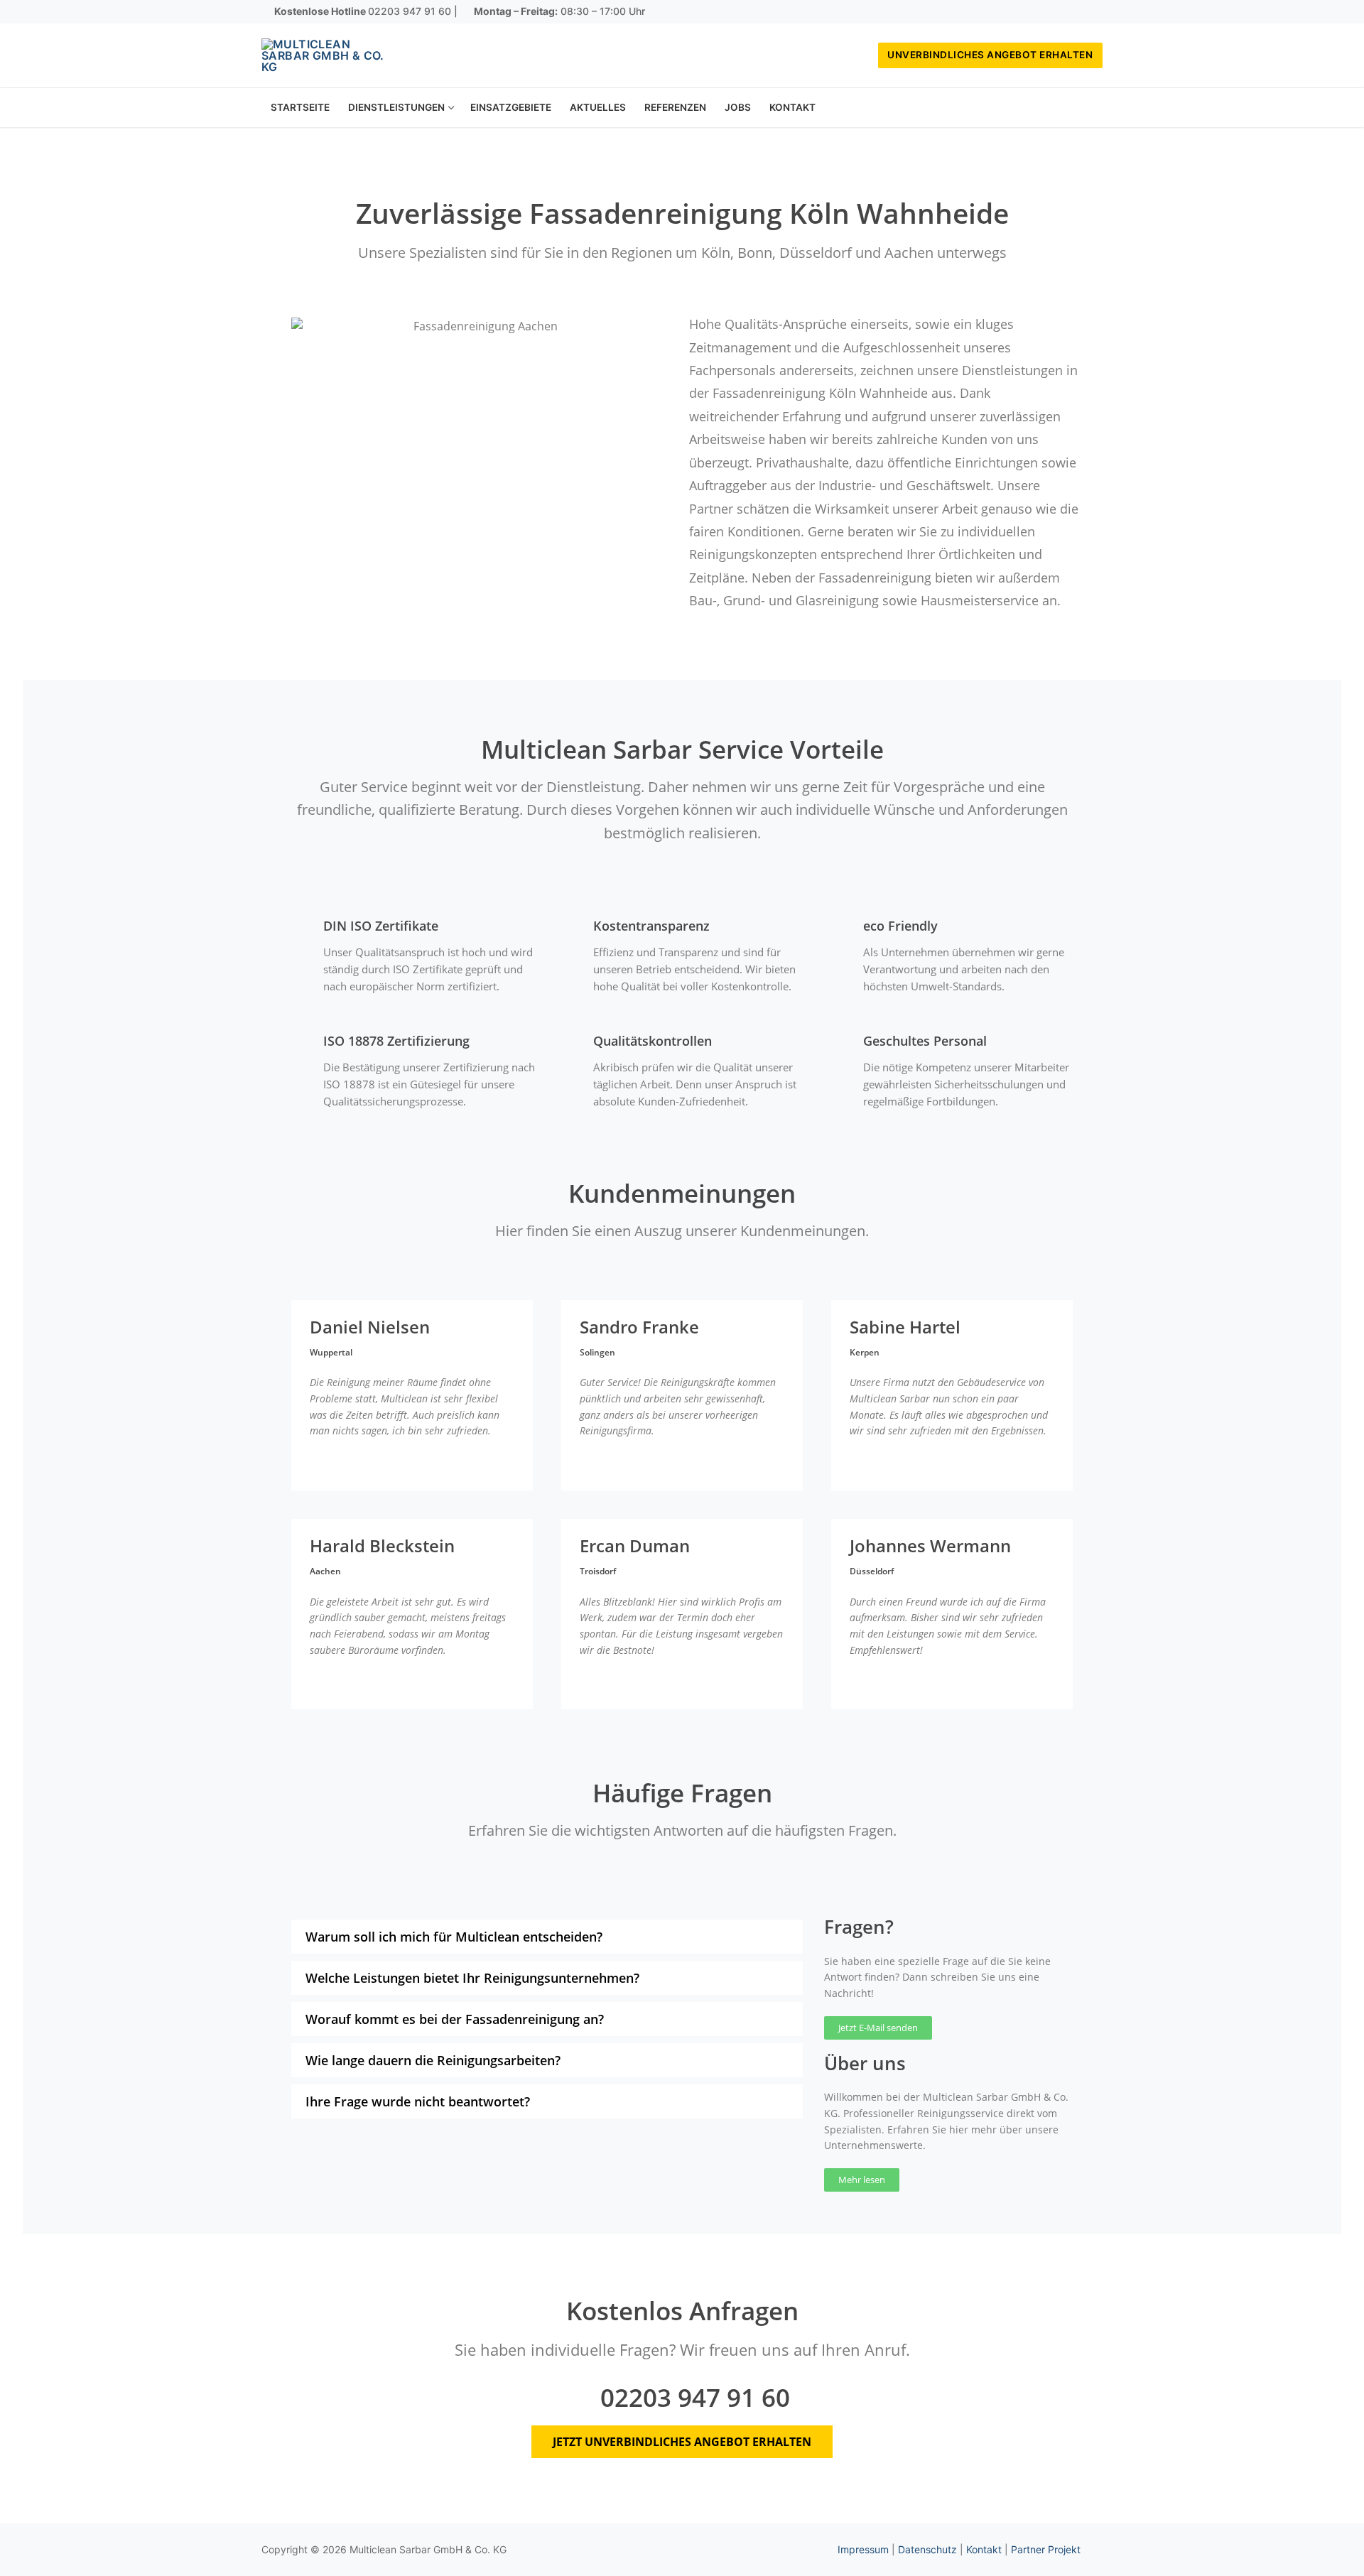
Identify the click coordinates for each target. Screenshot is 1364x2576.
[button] (547, 1937)
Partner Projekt (1046, 2549)
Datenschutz (927, 2549)
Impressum (863, 2549)
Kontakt (984, 2549)
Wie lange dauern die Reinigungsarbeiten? (433, 2060)
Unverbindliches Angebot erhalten (990, 55)
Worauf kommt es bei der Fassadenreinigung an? (455, 2019)
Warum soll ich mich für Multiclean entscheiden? (454, 1937)
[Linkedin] (1092, 12)
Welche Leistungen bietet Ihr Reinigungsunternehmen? (472, 1978)
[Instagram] (1071, 12)
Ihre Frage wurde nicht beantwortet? (418, 2101)
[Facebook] (1050, 12)
